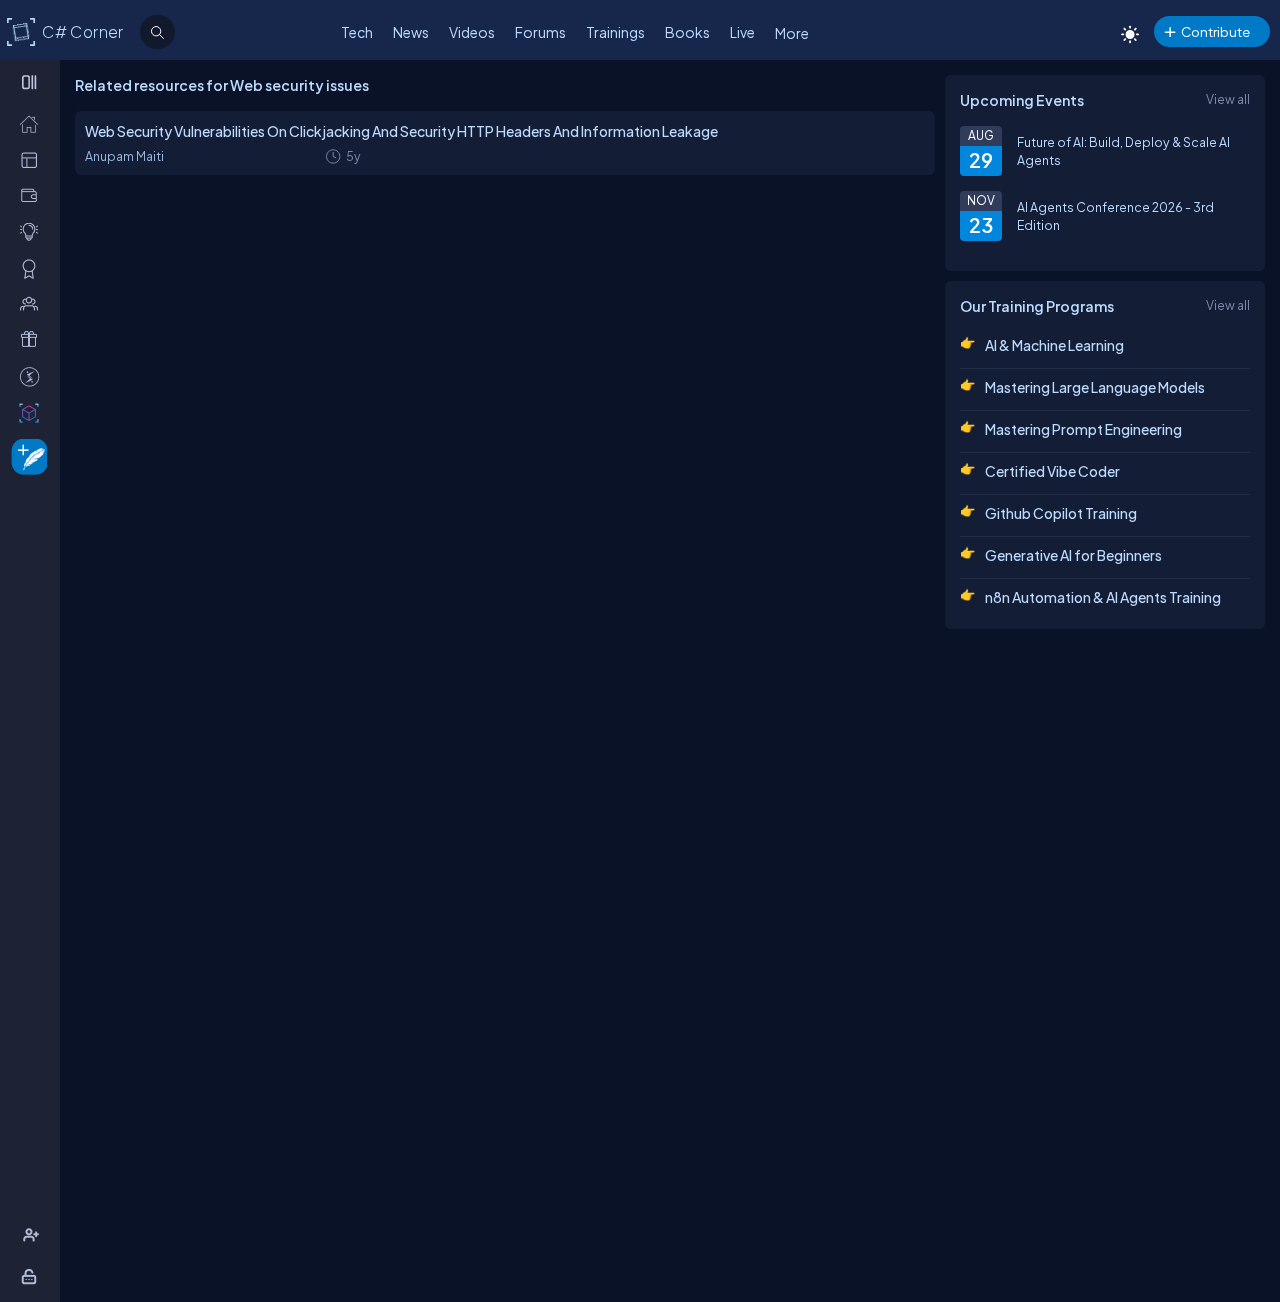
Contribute (1215, 31)
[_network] (33, 303)
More (792, 33)
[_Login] (32, 1276)
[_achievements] (33, 268)
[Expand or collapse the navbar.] (31, 82)
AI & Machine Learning (1054, 345)
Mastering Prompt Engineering (1083, 429)
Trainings (615, 32)
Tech (357, 32)
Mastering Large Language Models (1095, 387)
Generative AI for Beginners (1073, 555)
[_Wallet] (33, 195)
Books (687, 32)
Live (742, 32)
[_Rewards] (33, 376)
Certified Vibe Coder (1052, 471)
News (411, 32)
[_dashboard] (33, 159)
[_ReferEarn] (33, 339)
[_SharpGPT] (33, 412)
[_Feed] (33, 123)
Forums (540, 32)
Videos (472, 32)
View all (1228, 99)
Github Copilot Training (1061, 513)
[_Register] (33, 1235)
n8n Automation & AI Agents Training (1103, 597)
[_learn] (33, 231)
